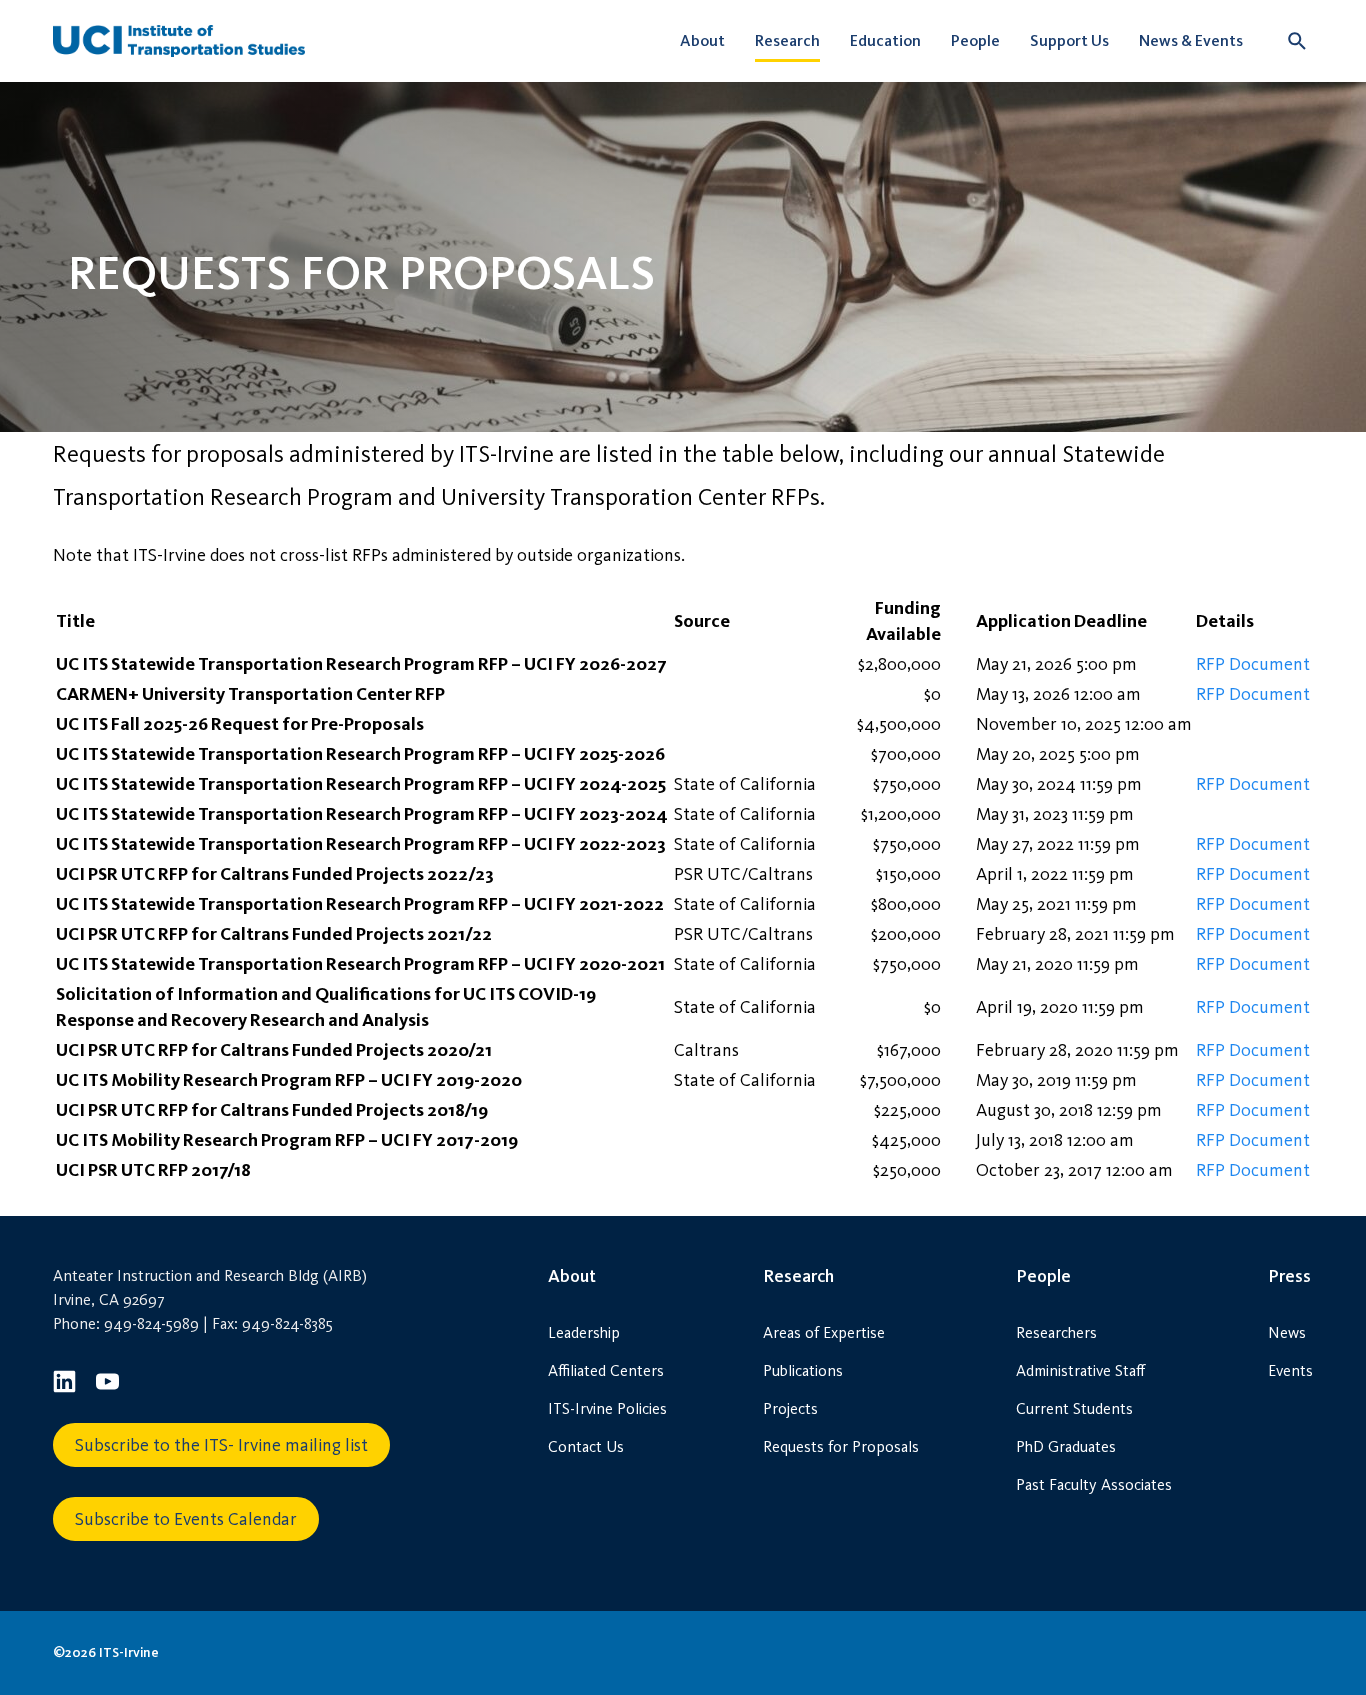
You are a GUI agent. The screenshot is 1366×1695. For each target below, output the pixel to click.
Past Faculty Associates (1094, 1484)
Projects (790, 1408)
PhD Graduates (1066, 1446)
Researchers (1056, 1332)
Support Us (1069, 40)
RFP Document (1253, 664)
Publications (803, 1370)
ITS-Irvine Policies (607, 1408)
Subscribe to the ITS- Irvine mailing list (221, 1445)
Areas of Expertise (824, 1332)
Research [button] (787, 40)
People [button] (975, 40)
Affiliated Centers (606, 1370)
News (1287, 1332)
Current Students (1074, 1408)
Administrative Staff (1080, 1370)
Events (1290, 1370)
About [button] (702, 40)
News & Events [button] (1191, 40)
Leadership (584, 1332)
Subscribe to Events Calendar (186, 1519)
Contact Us (586, 1446)
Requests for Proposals (841, 1446)
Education (885, 40)
